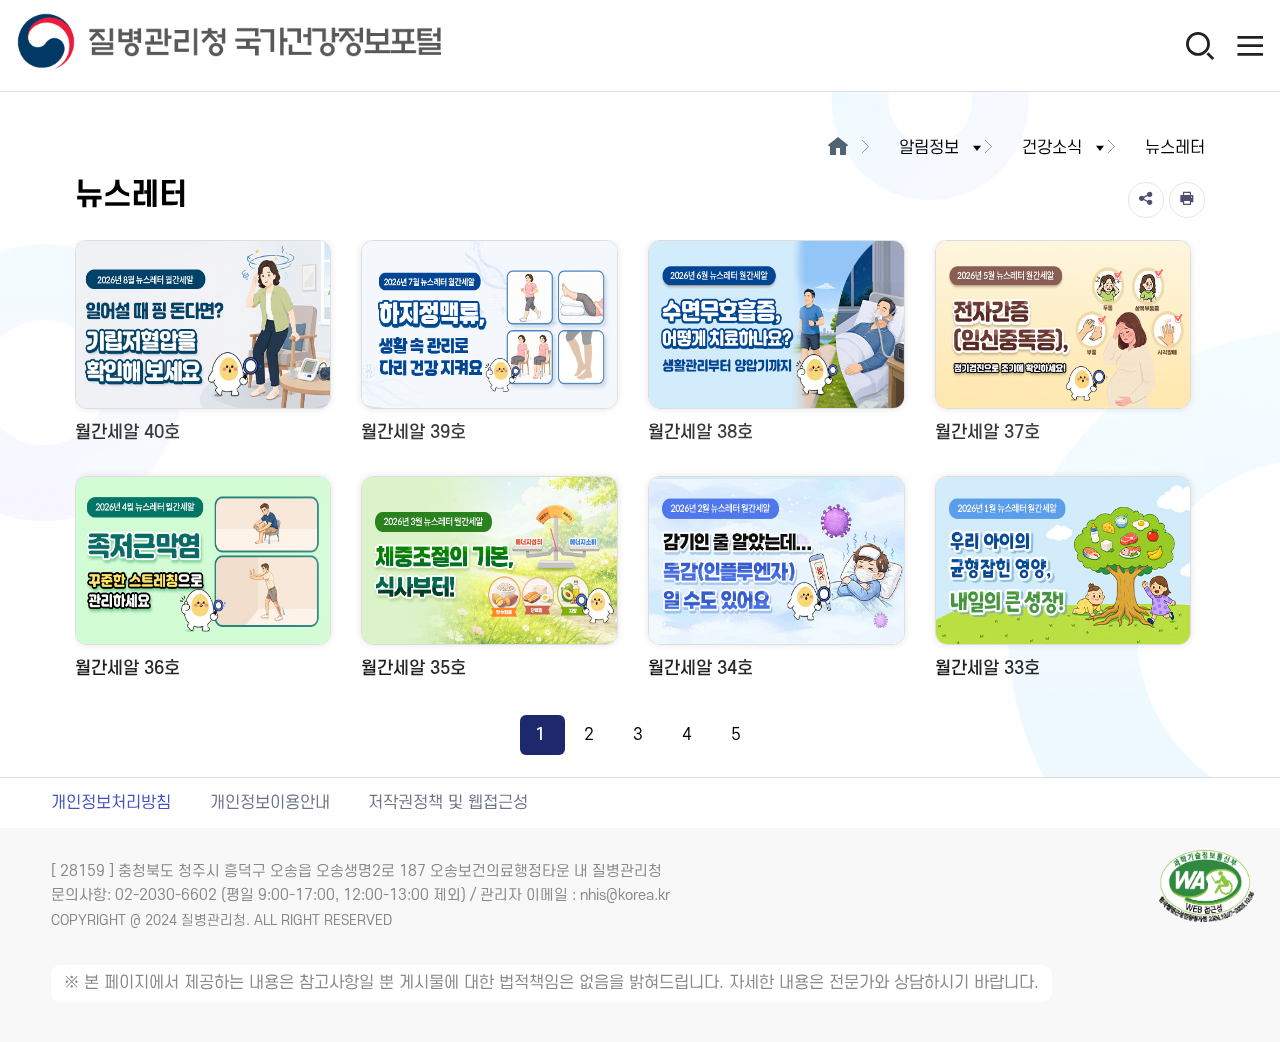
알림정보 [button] (929, 148)
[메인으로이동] (837, 148)
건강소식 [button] (1052, 148)
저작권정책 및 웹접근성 (448, 803)
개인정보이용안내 (270, 803)
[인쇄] (1187, 200)
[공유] (1146, 200)
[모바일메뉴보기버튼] (1250, 45)
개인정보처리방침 (111, 803)
